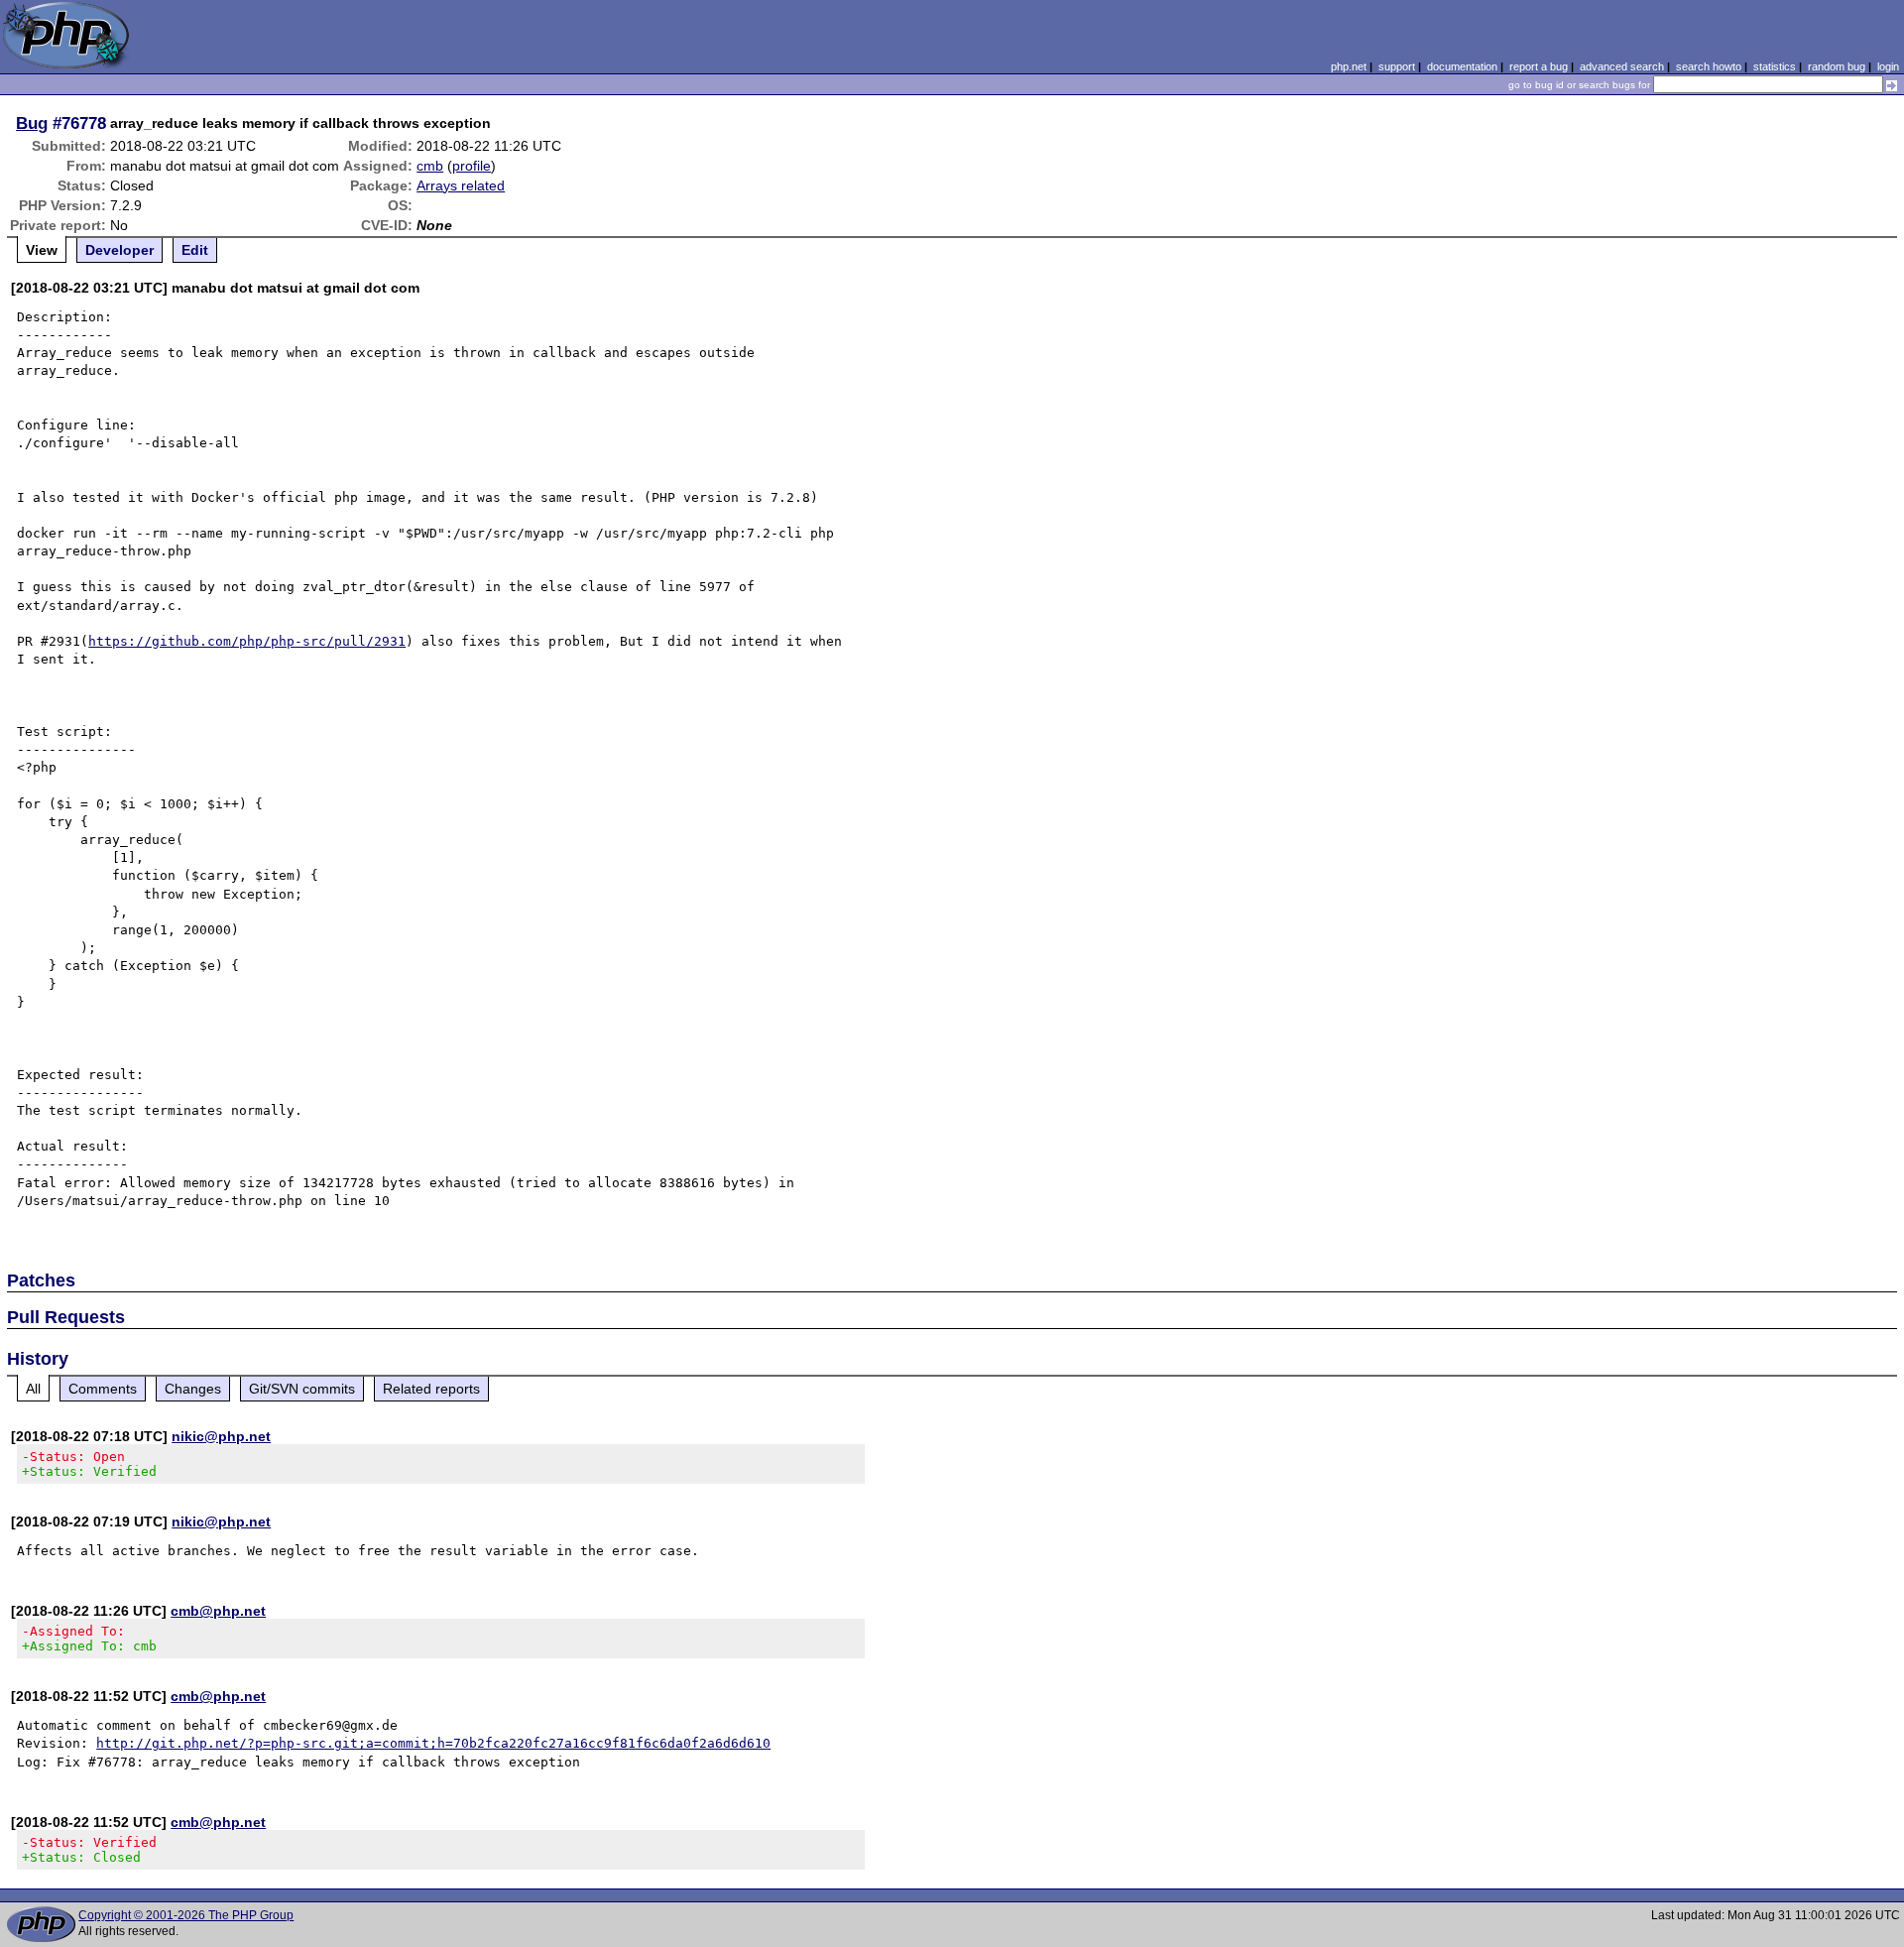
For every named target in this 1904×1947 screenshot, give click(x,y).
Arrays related (461, 185)
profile (472, 166)
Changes (193, 1389)
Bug (32, 123)
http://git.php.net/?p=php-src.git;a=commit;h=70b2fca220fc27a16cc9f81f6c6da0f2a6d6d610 (433, 1743)
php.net (1349, 66)
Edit (195, 250)
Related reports (431, 1389)
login (1888, 66)
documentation (1462, 66)
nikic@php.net (221, 1436)
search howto (1709, 66)
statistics (1775, 66)
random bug (1837, 66)
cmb (430, 166)
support (1397, 66)
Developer (119, 250)
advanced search (1622, 66)
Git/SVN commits (302, 1389)
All (33, 1389)
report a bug (1539, 66)
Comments (103, 1389)
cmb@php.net (218, 1611)
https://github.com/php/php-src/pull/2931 (247, 641)
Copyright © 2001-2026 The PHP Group (186, 1915)
